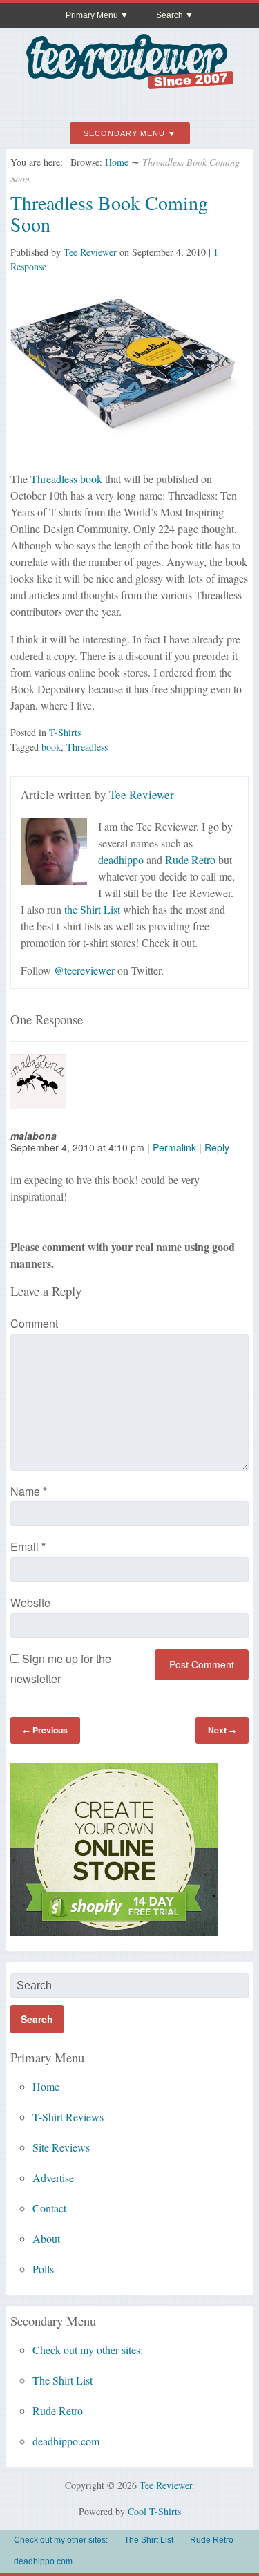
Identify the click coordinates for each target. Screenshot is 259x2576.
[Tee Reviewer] (130, 84)
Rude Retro (190, 859)
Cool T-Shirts (154, 2511)
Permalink (174, 1147)
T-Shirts (65, 732)
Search (170, 15)
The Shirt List (63, 2380)
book (51, 747)
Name (29, 1491)
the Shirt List (92, 909)
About (46, 2238)
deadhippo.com (66, 2441)
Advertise (53, 2178)
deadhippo (121, 859)
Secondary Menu (124, 133)
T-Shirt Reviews (68, 2117)
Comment (34, 1323)
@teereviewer (84, 970)
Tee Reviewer (90, 252)
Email (28, 1546)
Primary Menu (92, 15)
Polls (43, 2269)
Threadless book (66, 479)
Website (30, 1602)
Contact (49, 2208)
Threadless (87, 747)
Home (117, 162)
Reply (217, 1147)
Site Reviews (61, 2147)
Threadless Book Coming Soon (109, 213)
